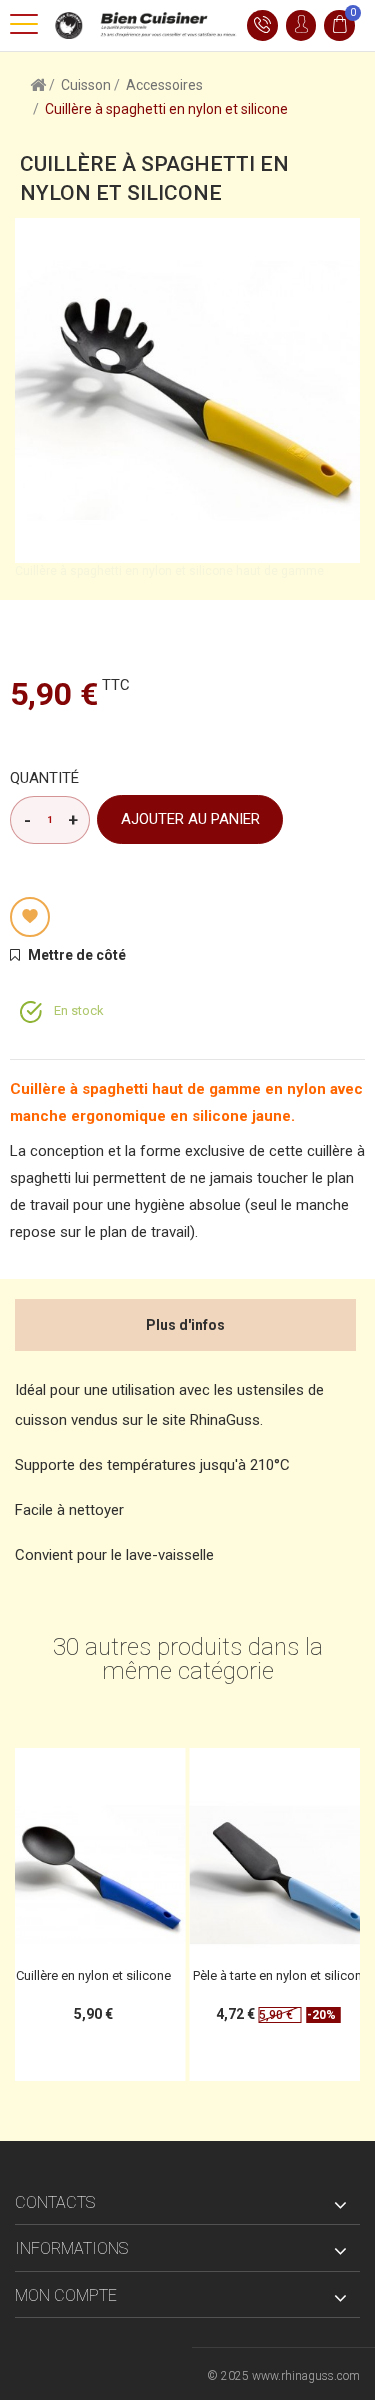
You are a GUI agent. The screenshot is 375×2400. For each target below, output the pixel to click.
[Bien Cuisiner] (142, 24)
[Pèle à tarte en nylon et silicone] (130, 1874)
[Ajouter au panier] (88, 1769)
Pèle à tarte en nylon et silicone (130, 1975)
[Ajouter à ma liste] (30, 917)
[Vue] (172, 1769)
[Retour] (38, 84)
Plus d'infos (185, 1325)
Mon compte (66, 2295)
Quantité (44, 778)
